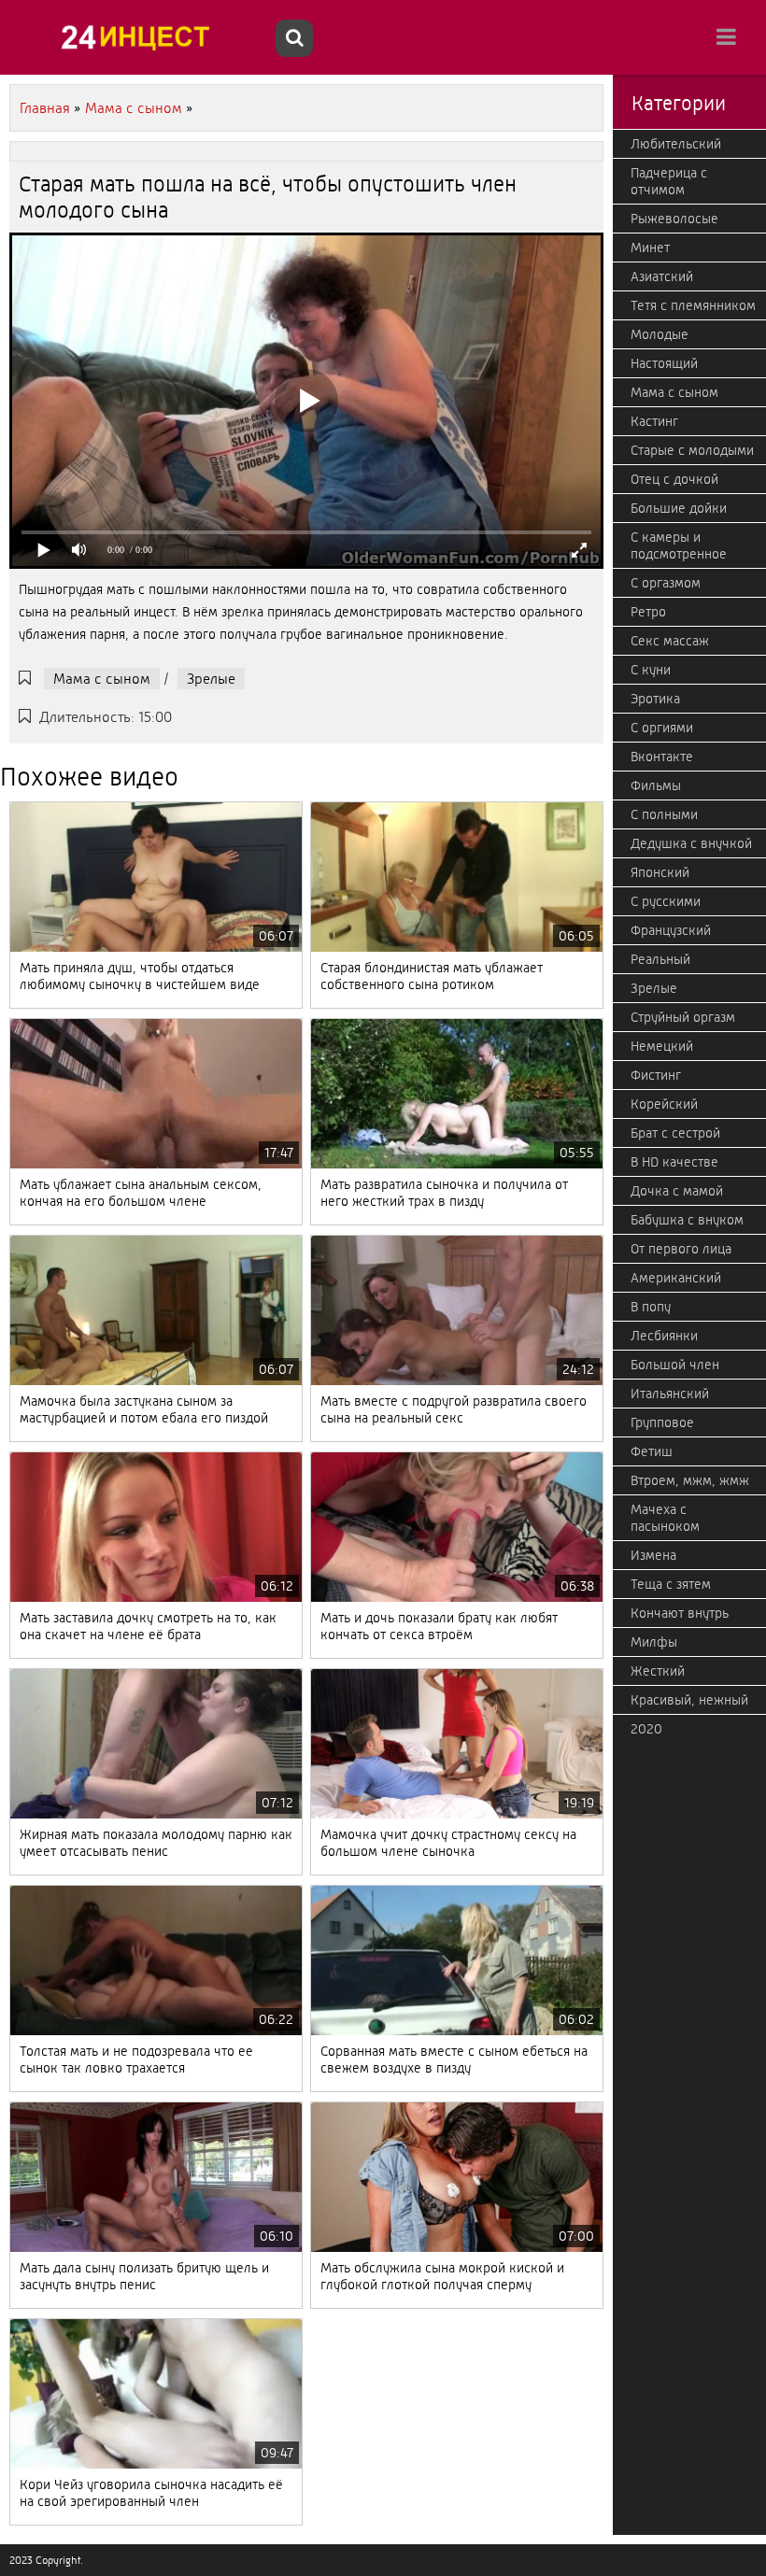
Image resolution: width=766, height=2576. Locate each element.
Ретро (648, 612)
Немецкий (662, 1046)
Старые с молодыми (692, 450)
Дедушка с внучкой (691, 843)
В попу (651, 1307)
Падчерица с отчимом (669, 181)
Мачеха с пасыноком (665, 1518)
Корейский (664, 1104)
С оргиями (662, 728)
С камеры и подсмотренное (679, 545)
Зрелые (211, 679)
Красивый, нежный (689, 1700)
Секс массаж (670, 641)
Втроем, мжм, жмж (690, 1480)
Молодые (660, 334)
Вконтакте (662, 757)
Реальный (660, 959)
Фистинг (656, 1075)
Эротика (655, 699)
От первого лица (681, 1249)
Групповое (662, 1422)
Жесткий (658, 1671)
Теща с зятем (671, 1584)
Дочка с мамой (677, 1191)
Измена (653, 1555)
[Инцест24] (140, 37)
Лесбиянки (664, 1336)
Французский (671, 930)
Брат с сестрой (675, 1133)
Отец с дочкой (674, 479)
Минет (650, 248)
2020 (646, 1729)
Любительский (676, 144)
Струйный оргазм (683, 1017)
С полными (664, 814)
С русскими (666, 901)
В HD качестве (674, 1162)
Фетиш (652, 1451)
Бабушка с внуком (687, 1220)
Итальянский (670, 1394)
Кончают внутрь (680, 1613)
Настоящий (664, 363)
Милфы (654, 1642)
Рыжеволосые (674, 219)
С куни (651, 670)
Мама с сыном (102, 679)
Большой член (675, 1365)
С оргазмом (666, 583)
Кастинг (654, 421)
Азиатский (662, 276)
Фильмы (656, 786)
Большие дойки (679, 508)
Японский (660, 872)
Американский (676, 1278)
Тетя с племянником (693, 305)
